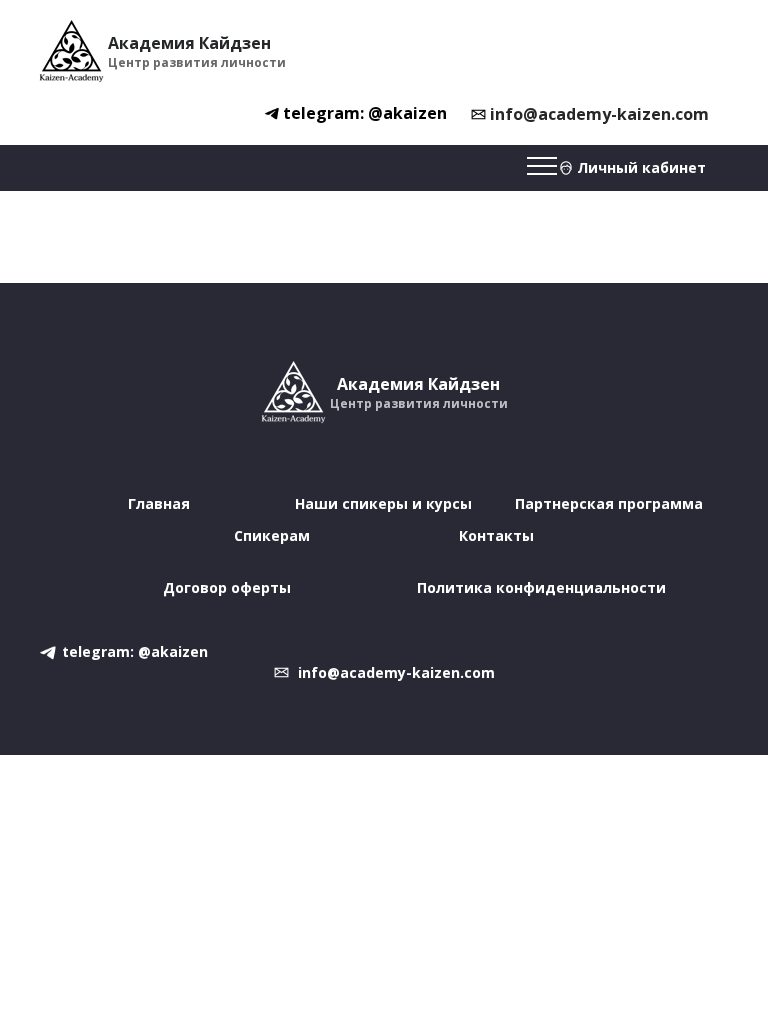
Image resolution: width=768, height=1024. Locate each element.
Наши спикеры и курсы (383, 503)
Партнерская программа (609, 503)
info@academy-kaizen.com (599, 114)
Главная (159, 503)
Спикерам (272, 535)
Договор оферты (227, 587)
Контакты (496, 535)
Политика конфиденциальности (541, 587)
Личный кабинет (641, 167)
